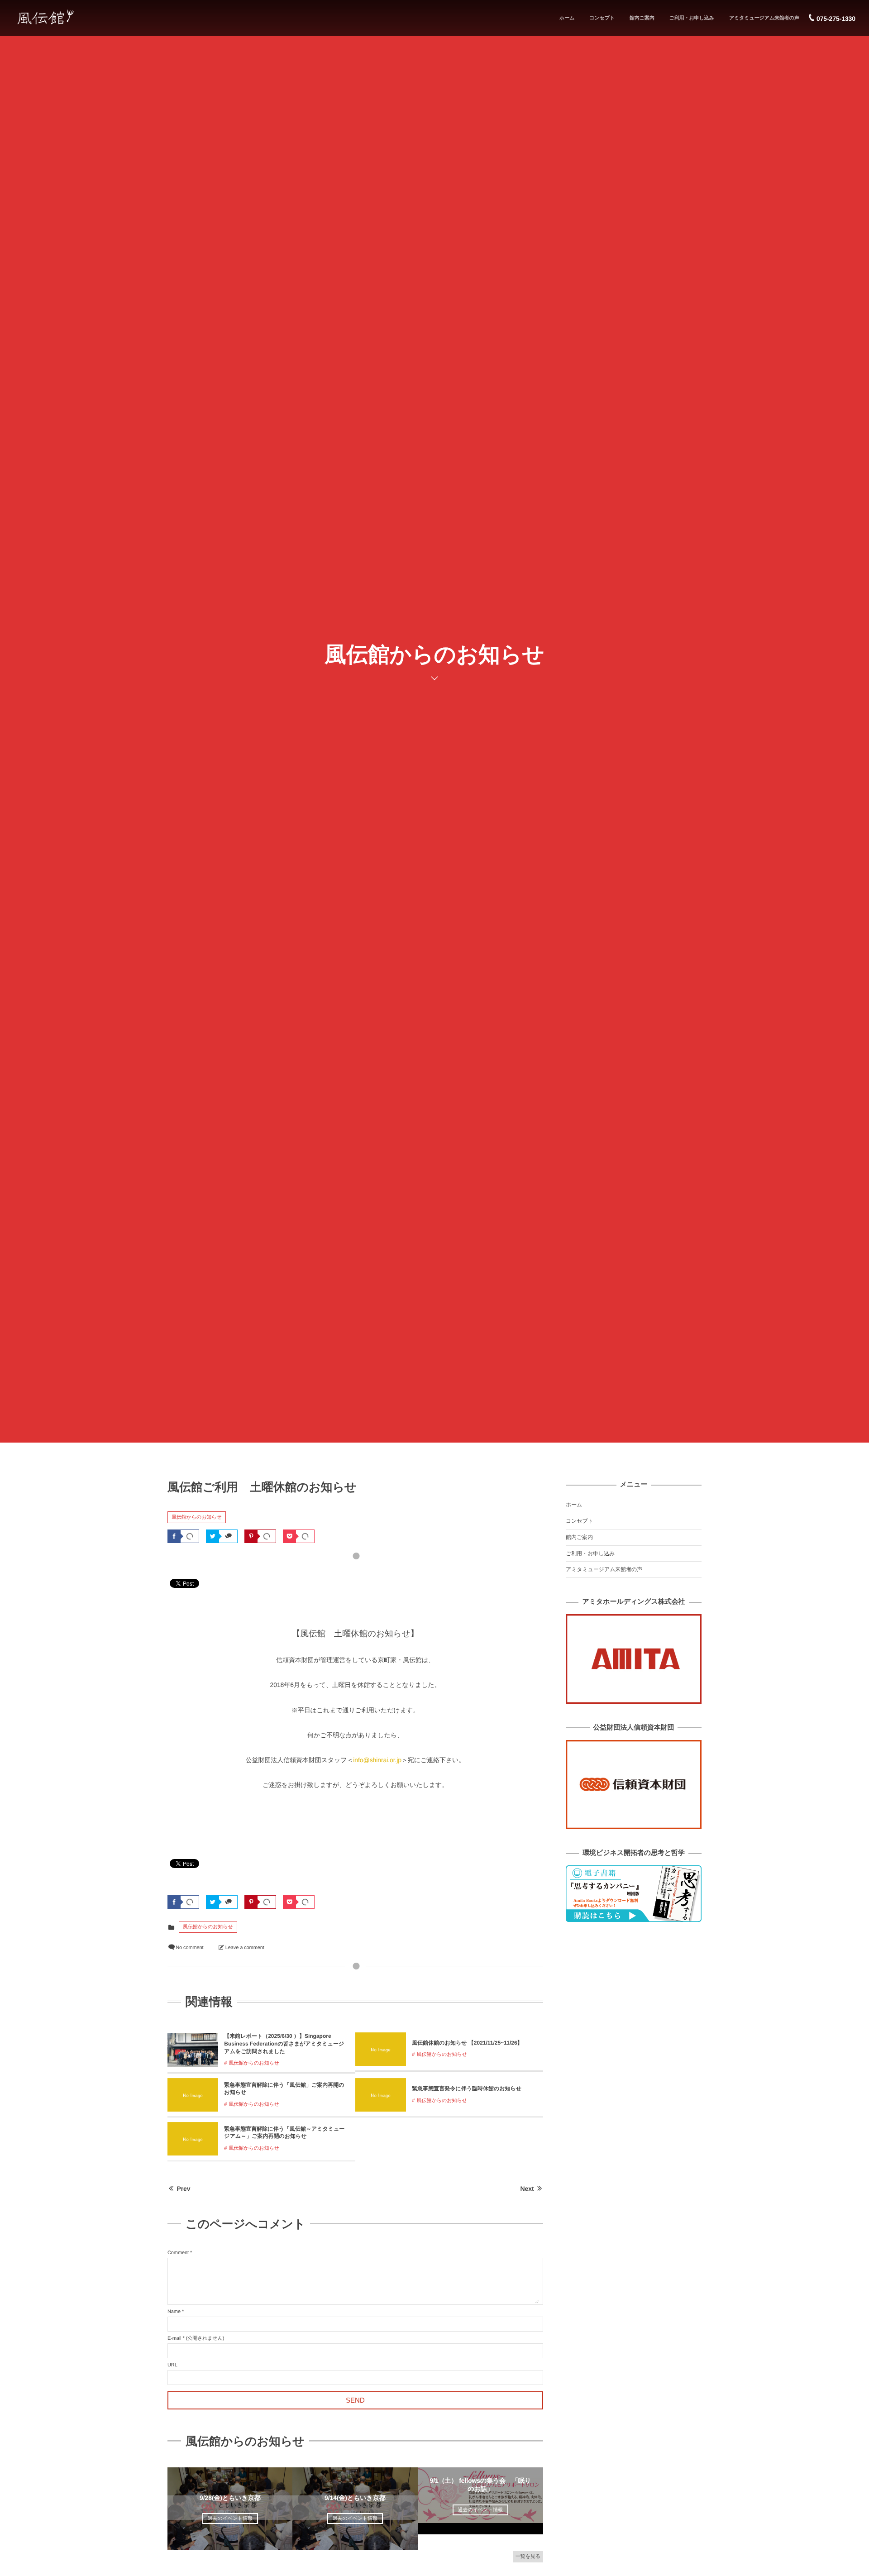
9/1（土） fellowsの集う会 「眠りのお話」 (481, 2485)
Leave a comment (245, 1948)
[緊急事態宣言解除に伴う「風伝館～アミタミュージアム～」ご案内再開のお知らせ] (193, 2152)
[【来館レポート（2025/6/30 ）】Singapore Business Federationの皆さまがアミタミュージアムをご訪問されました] (193, 2063)
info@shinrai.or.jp (377, 1760)
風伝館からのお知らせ (197, 1517)
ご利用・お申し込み (692, 18)
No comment (189, 1948)
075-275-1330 (836, 19)
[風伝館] (69, 17)
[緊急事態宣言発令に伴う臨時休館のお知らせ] (381, 2108)
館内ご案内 (642, 18)
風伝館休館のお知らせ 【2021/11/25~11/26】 (467, 2043)
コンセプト (602, 18)
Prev (184, 2189)
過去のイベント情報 (230, 2519)
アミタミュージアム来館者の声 (764, 18)
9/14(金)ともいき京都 (355, 2498)
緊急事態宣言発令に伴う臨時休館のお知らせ (467, 2089)
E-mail (174, 2338)
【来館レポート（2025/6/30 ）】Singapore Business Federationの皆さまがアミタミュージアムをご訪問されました (284, 2044)
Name (174, 2312)
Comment (178, 2253)
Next (527, 2189)
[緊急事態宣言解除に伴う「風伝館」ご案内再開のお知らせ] (193, 2108)
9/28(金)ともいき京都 (230, 2498)
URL (172, 2365)
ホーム (567, 18)
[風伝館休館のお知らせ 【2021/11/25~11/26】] (381, 2062)
